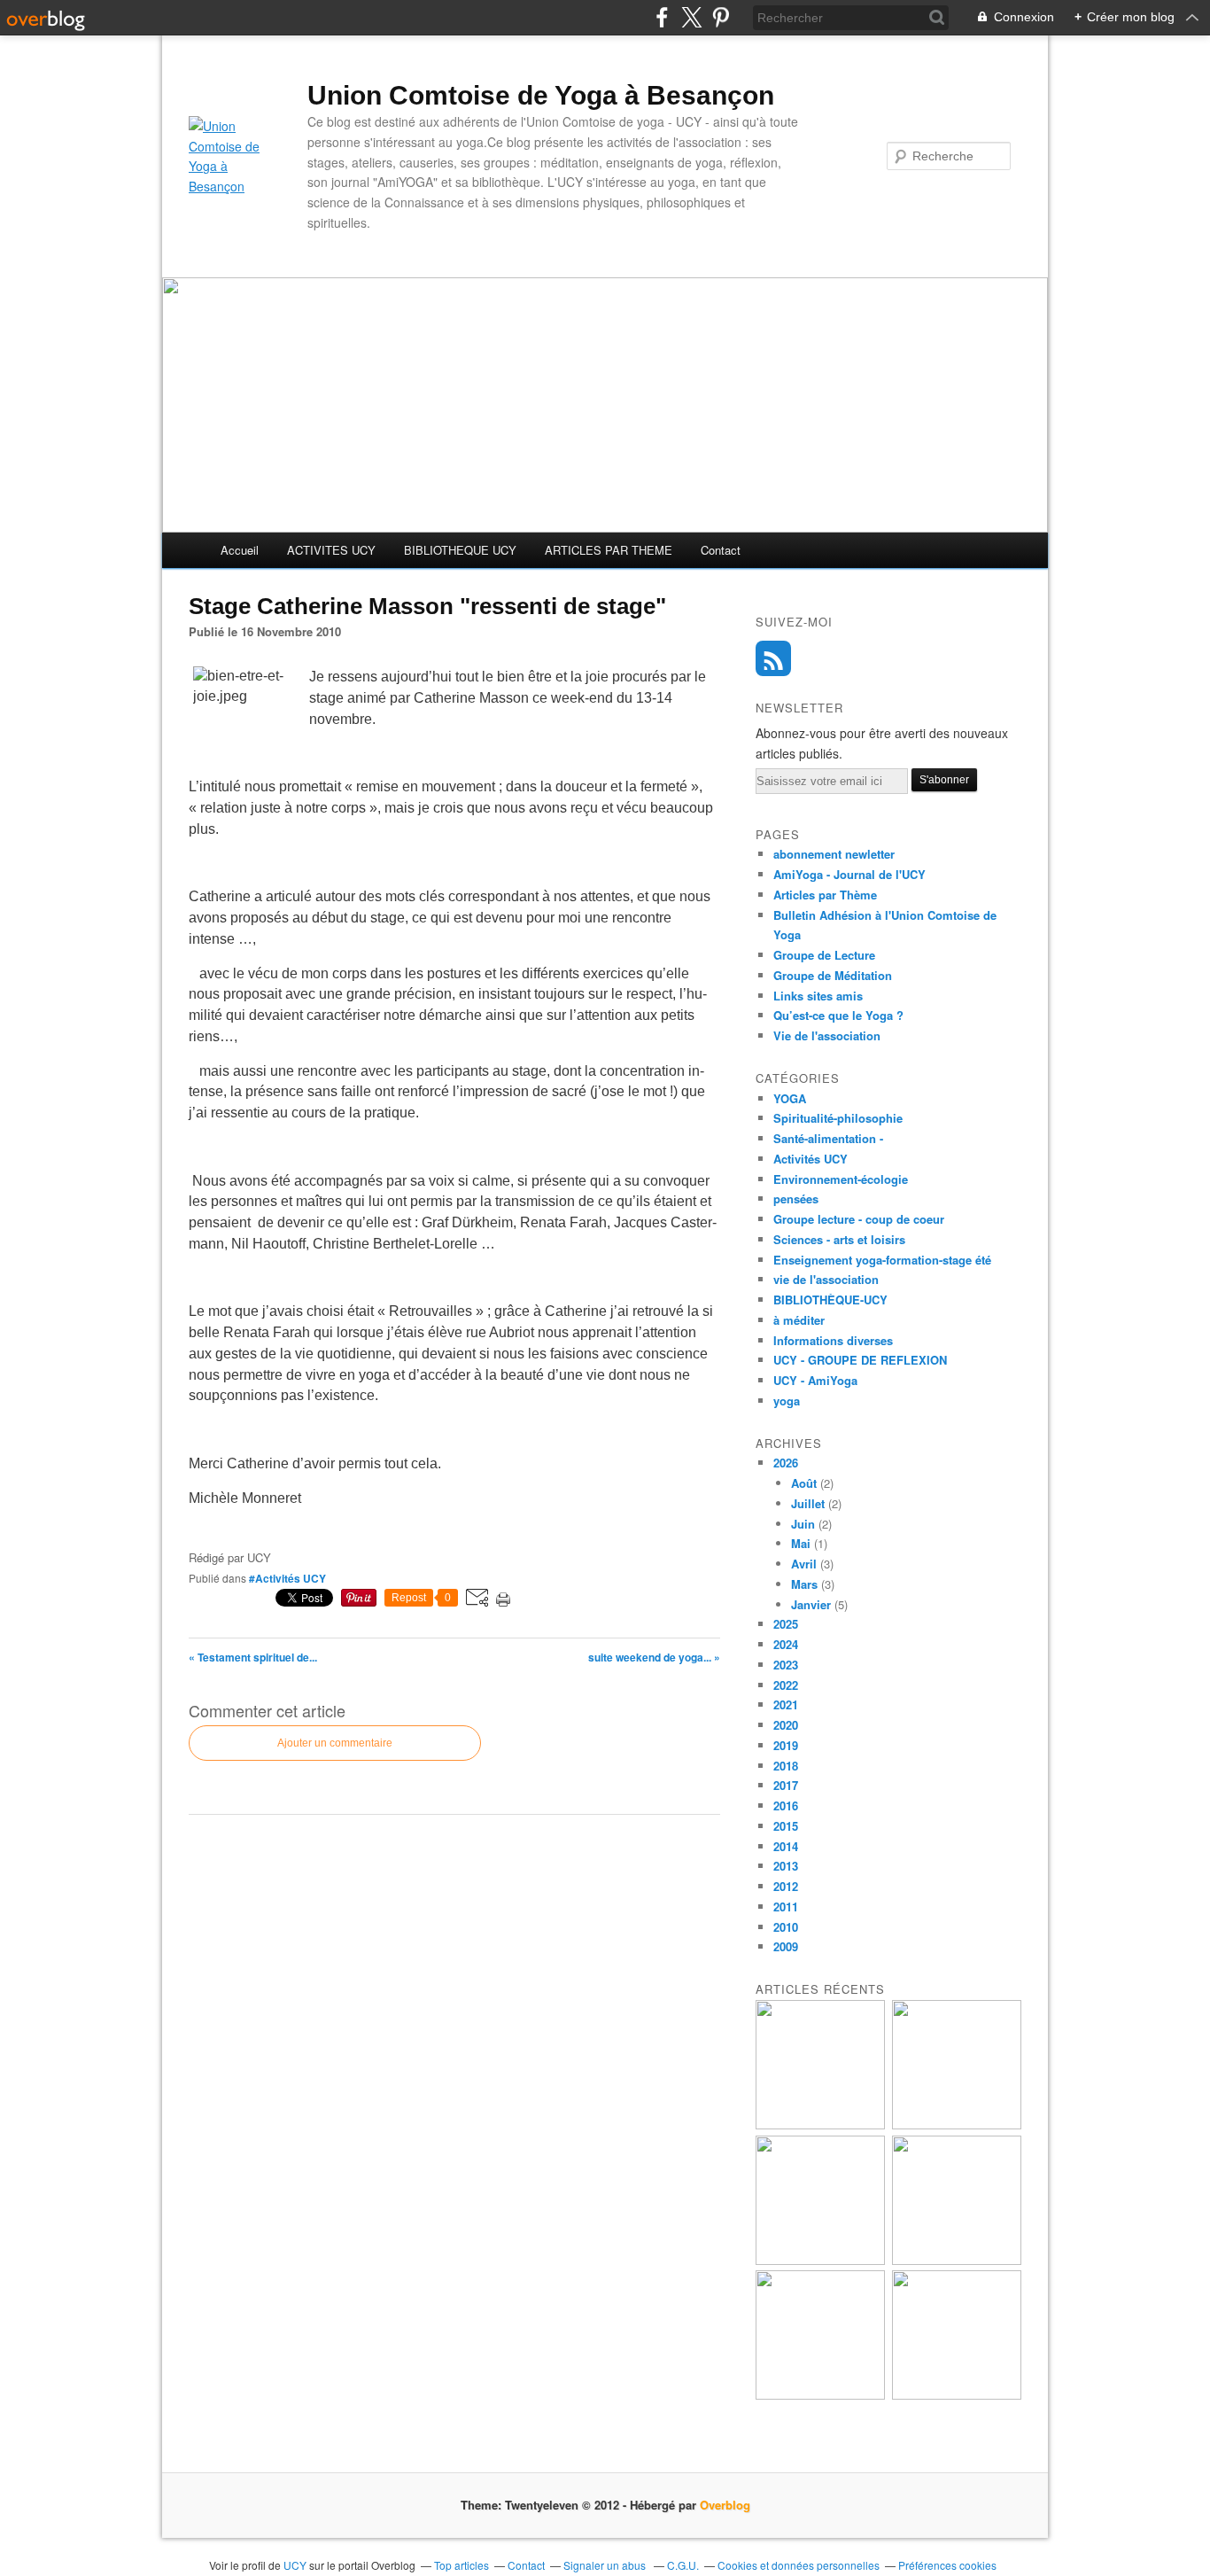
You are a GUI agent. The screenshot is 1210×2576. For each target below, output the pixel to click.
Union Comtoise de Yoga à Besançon (541, 95)
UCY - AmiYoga (815, 1380)
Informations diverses (833, 1340)
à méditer (799, 1320)
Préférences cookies (947, 2565)
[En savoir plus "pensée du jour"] (957, 2125)
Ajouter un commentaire (335, 1743)
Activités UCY (811, 1159)
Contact (721, 550)
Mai (801, 1543)
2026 (786, 1463)
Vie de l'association (827, 1035)
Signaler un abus (606, 2565)
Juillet (808, 1503)
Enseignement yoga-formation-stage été (882, 1260)
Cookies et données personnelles (799, 2565)
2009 (786, 1946)
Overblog (725, 2505)
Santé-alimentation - (828, 1138)
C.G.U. (683, 2565)
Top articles (462, 2565)
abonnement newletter (834, 854)
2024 (786, 1644)
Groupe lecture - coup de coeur (859, 1219)
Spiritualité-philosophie (838, 1118)
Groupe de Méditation (833, 975)
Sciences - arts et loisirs (839, 1239)
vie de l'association (826, 1279)
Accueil (240, 550)
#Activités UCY (287, 1578)
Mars (804, 1584)
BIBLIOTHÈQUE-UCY (830, 1300)
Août (804, 1483)
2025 (786, 1624)
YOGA (790, 1098)
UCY (296, 2565)
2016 (786, 1806)
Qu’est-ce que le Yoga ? (838, 1015)
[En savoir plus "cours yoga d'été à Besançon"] (820, 2260)
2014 (786, 1846)
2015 (786, 1826)
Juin (803, 1524)
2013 (786, 1866)
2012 (786, 1886)
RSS (773, 658)
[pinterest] (721, 17)
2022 (786, 1685)
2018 (786, 1766)
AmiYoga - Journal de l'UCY (849, 874)
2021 (786, 1704)
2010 (786, 1927)
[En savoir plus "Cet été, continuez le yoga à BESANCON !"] (957, 2260)
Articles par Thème (825, 895)
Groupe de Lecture (824, 955)
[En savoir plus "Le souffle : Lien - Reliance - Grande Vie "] (820, 2395)
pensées (796, 1199)
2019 (786, 1745)
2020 (786, 1725)
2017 (786, 1785)
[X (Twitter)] (691, 17)
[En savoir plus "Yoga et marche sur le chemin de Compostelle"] (820, 2125)
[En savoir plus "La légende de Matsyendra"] (957, 2395)
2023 (786, 1665)
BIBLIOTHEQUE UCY (460, 550)
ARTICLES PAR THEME (609, 550)
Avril (804, 1564)
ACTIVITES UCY (331, 550)
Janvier (811, 1604)
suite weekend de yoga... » (654, 1657)
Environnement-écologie (841, 1179)
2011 (786, 1907)
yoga (787, 1401)
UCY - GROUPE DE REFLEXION (860, 1360)
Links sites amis (818, 996)
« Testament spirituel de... (253, 1657)
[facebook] (662, 17)
